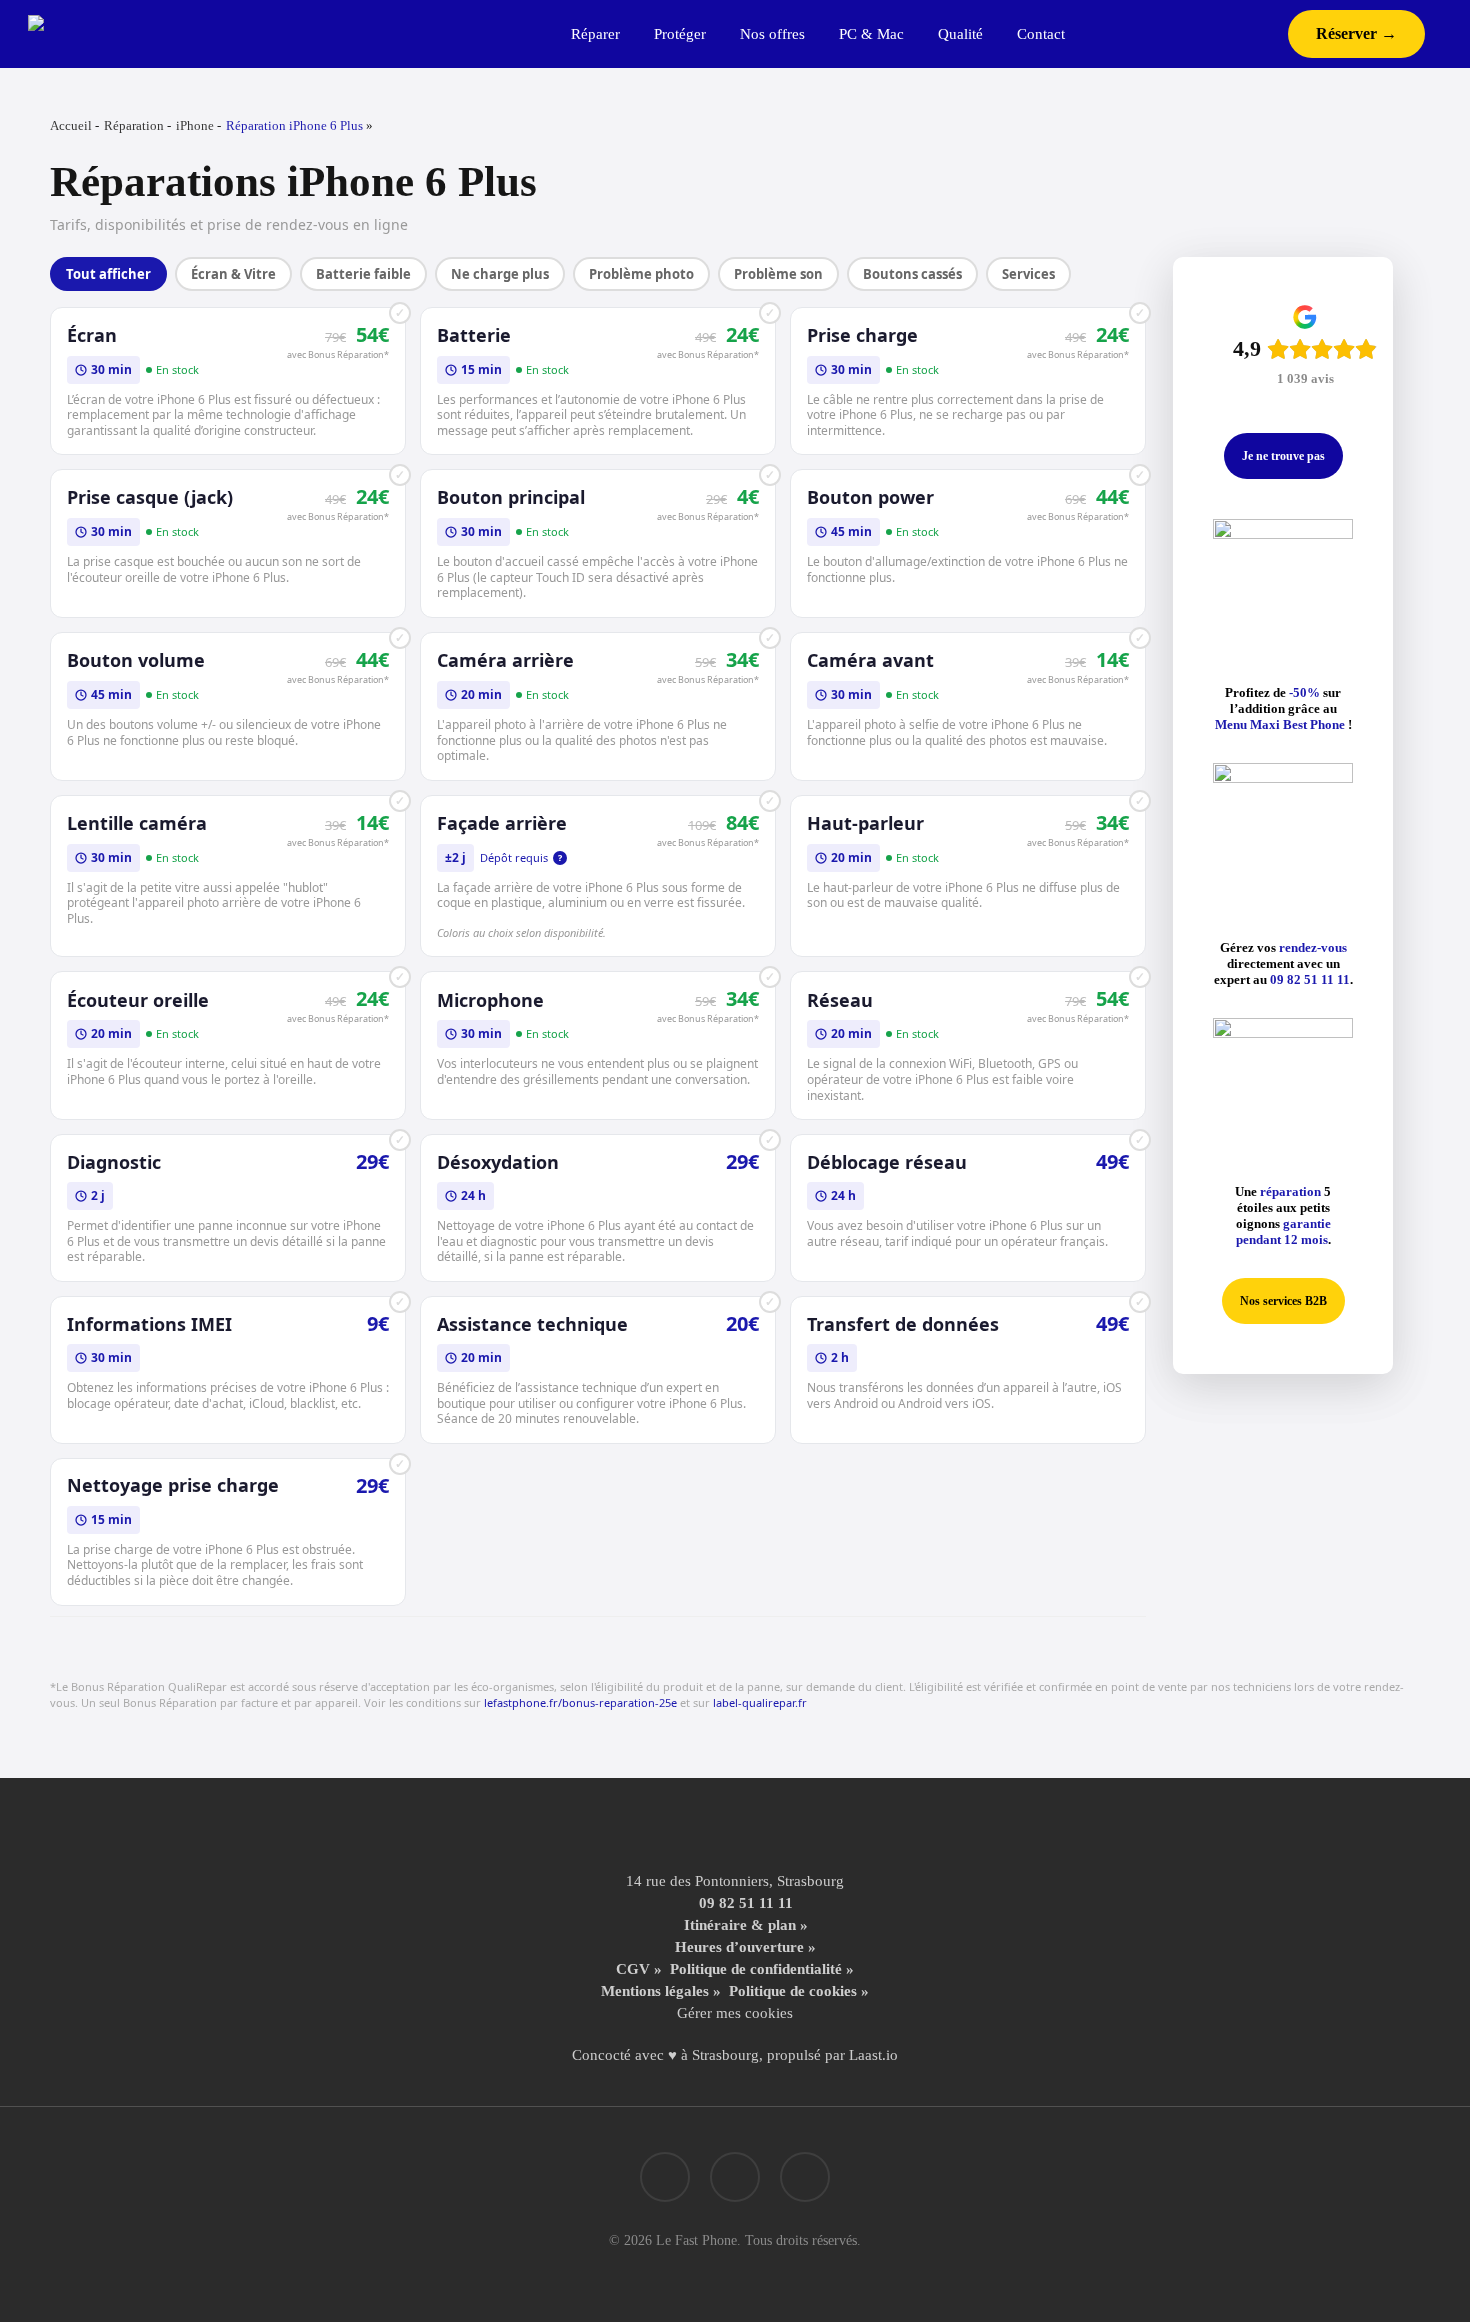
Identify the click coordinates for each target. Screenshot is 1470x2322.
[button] (1283, 456)
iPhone (195, 125)
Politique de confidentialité (756, 1969)
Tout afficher (108, 274)
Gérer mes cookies (735, 2013)
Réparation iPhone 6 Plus (294, 125)
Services (1028, 274)
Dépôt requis (521, 857)
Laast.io (873, 2055)
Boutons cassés (912, 274)
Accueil (71, 125)
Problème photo (641, 274)
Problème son (778, 274)
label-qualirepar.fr (760, 1702)
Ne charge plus (500, 274)
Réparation (134, 125)
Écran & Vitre (233, 274)
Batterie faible (363, 274)
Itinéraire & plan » (746, 1925)
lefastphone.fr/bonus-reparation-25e (580, 1702)
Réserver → (1356, 33)
